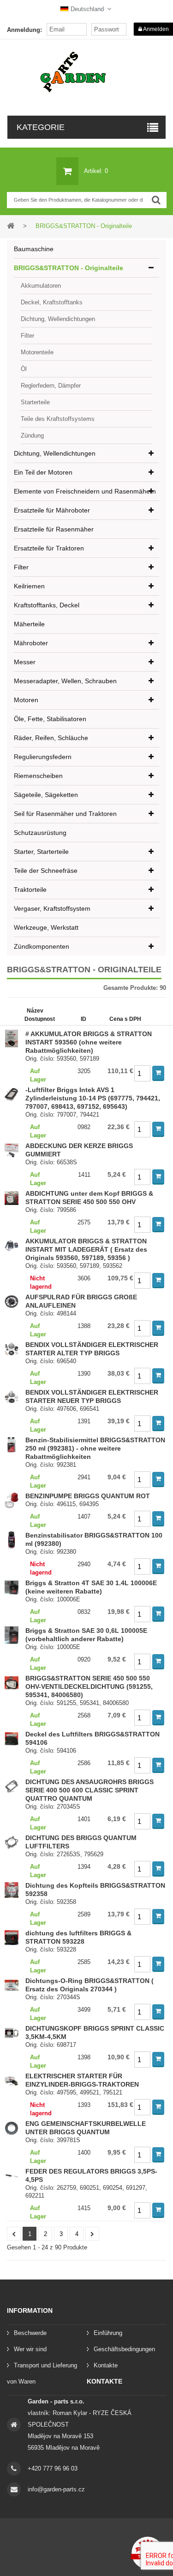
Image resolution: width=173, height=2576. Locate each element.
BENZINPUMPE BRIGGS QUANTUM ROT (88, 1496)
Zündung (32, 436)
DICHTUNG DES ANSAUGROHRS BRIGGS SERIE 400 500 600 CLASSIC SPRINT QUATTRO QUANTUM (89, 1790)
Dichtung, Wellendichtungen (58, 319)
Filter (27, 336)
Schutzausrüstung (40, 833)
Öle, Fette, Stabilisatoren (50, 719)
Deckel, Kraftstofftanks (52, 302)
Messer (25, 662)
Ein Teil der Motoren (43, 472)
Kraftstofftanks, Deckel (47, 605)
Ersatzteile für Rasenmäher (54, 529)
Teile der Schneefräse (46, 871)
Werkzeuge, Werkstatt (46, 927)
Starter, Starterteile (41, 852)
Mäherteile (29, 624)
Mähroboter (31, 643)
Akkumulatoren (41, 286)
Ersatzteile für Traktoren (49, 548)
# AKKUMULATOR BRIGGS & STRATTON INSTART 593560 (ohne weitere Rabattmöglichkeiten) (89, 1042)
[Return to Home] (11, 225)
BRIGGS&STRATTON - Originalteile (69, 268)
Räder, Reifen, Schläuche (51, 738)
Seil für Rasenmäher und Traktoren (65, 814)
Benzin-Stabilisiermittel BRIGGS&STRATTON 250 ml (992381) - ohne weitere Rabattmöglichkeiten (95, 1448)
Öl (24, 369)
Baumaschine (34, 249)
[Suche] (156, 200)
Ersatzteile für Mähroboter (52, 510)
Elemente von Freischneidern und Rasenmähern (85, 491)
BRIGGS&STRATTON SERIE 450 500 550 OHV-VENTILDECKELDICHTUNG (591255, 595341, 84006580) (89, 1686)
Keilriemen (29, 586)
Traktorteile (30, 890)
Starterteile (35, 402)
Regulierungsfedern (43, 757)
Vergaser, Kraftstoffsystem (52, 908)
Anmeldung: (24, 30)
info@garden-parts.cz (56, 2489)
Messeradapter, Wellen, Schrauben (65, 681)
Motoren (26, 700)
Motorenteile (37, 352)
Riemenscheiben (38, 776)
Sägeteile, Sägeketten (46, 795)
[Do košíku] (158, 1073)
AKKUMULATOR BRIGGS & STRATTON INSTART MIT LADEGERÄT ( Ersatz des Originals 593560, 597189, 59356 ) (86, 1249)
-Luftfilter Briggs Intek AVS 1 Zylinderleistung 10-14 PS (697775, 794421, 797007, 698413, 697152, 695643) (93, 1098)
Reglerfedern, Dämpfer (51, 386)
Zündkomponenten (42, 946)
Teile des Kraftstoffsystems (58, 419)
